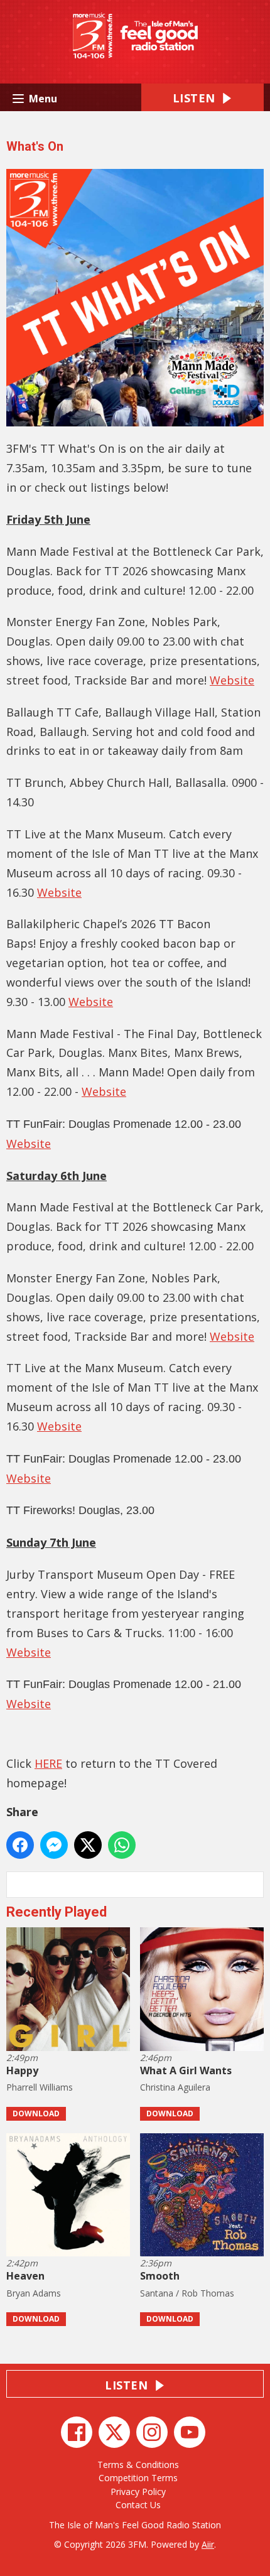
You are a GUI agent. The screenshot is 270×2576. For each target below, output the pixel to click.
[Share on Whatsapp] (122, 1845)
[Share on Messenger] (54, 1845)
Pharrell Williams (40, 2087)
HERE (48, 1763)
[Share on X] (88, 1845)
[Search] (253, 1885)
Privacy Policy (138, 2492)
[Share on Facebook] (20, 1845)
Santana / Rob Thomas (187, 2293)
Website (232, 680)
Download (36, 2113)
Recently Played (57, 1912)
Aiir (208, 2544)
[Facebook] (77, 2432)
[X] (114, 2432)
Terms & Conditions (138, 2465)
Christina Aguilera (175, 2087)
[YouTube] (190, 2432)
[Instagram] (152, 2432)
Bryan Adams (34, 2293)
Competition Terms (138, 2478)
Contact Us (138, 2505)
